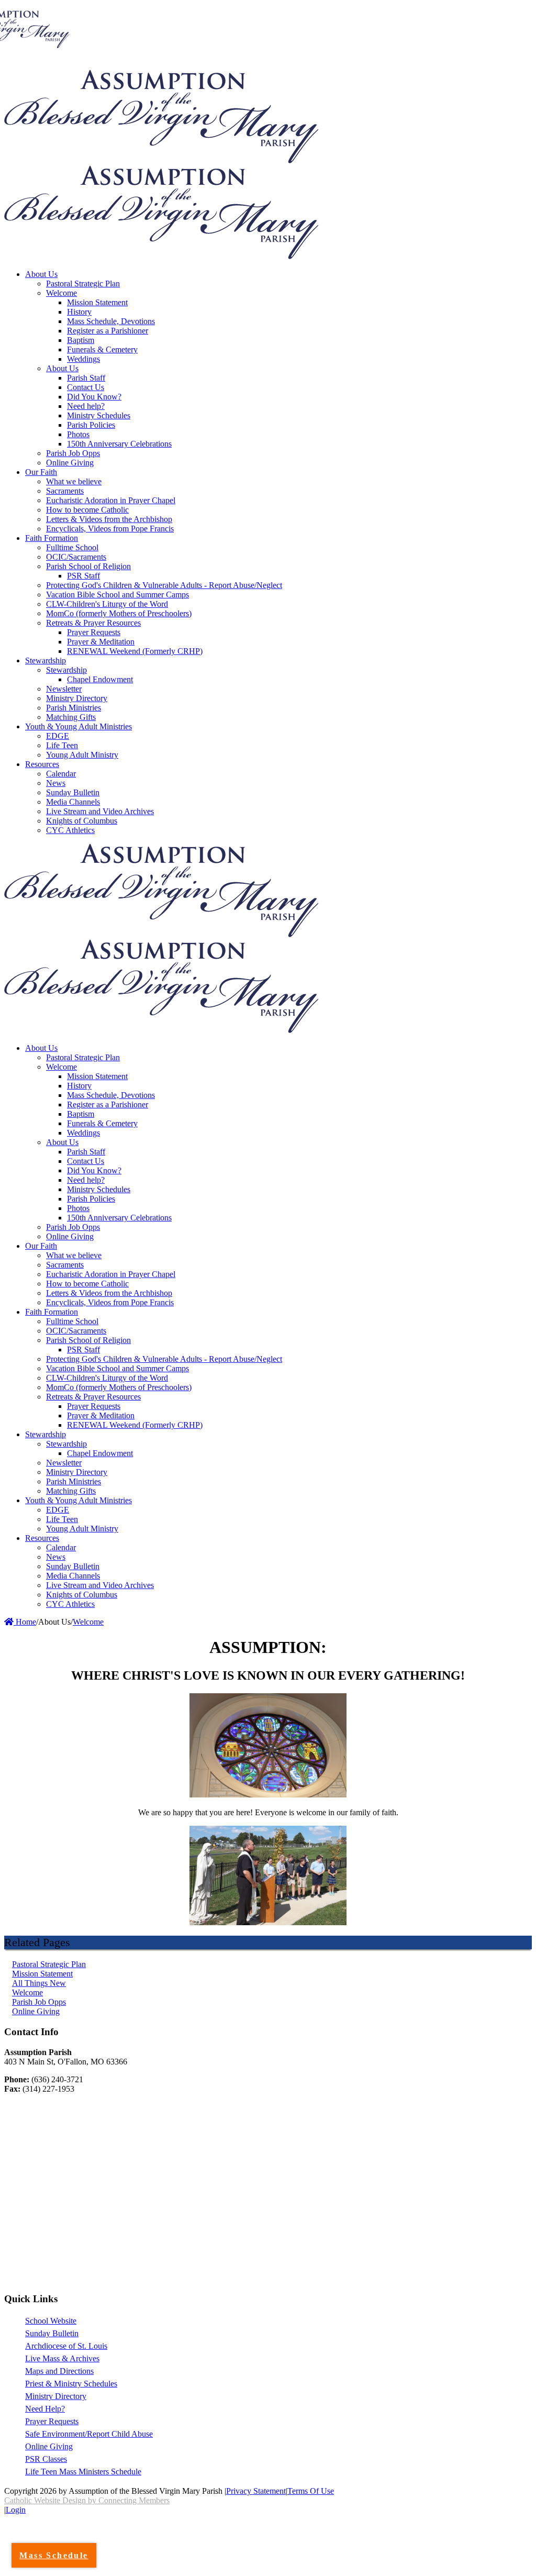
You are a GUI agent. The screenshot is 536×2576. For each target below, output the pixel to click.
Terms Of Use (311, 2491)
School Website (51, 2321)
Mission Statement (42, 1974)
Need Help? (45, 2409)
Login (16, 2510)
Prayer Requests (52, 2421)
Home (25, 1622)
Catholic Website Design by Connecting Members (87, 2500)
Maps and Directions (59, 2371)
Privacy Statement (256, 2491)
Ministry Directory (56, 2396)
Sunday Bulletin (52, 2333)
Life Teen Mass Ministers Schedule (83, 2472)
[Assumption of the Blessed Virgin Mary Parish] (161, 160)
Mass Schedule (54, 2555)
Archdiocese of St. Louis (66, 2346)
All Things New (39, 1983)
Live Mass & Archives (62, 2358)
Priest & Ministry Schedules (71, 2384)
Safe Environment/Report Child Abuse (89, 2434)
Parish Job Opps (39, 2002)
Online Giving (36, 2011)
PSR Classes (46, 2459)
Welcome (27, 1992)
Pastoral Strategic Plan (49, 1964)
